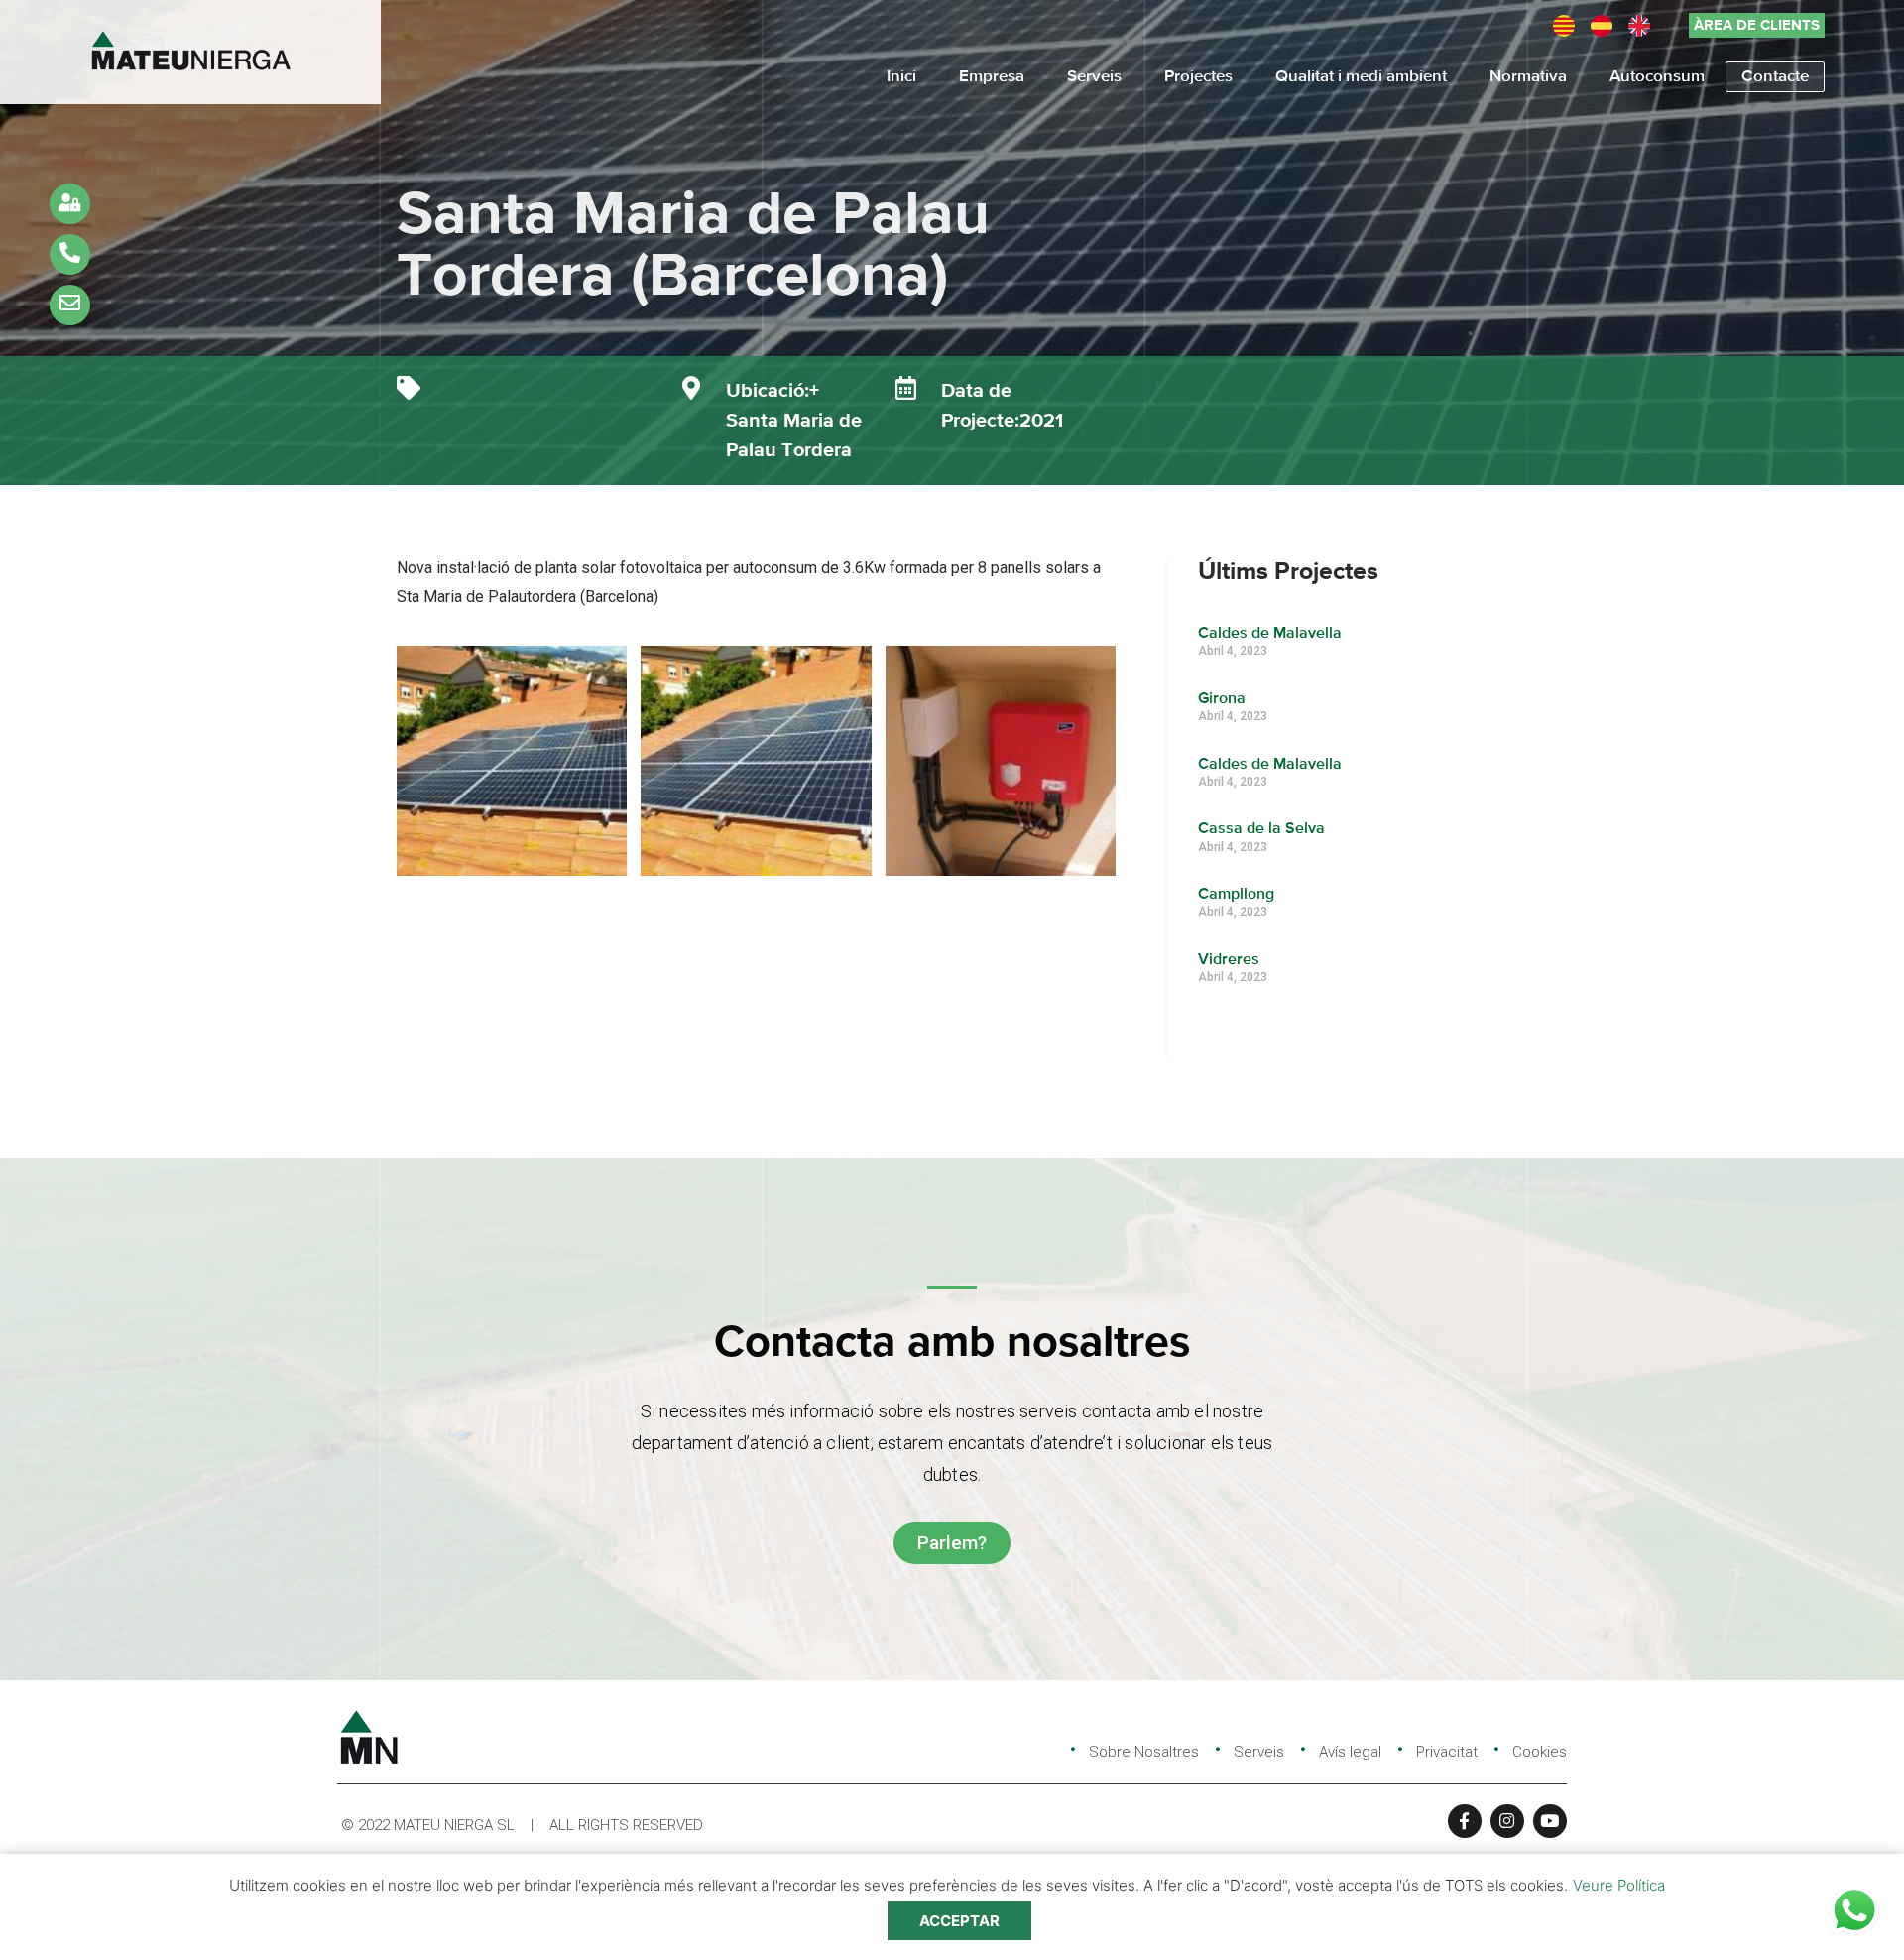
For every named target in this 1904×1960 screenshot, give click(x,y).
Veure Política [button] (1619, 1885)
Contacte (1775, 77)
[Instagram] (1507, 1821)
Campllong (1236, 895)
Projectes (1198, 77)
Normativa (1528, 77)
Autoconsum (1657, 77)
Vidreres (1229, 960)
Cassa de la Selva (1261, 829)
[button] (1757, 25)
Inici (901, 77)
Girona (1222, 699)
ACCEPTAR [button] (959, 1921)
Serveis (1094, 77)
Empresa (992, 77)
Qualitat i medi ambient (1361, 77)
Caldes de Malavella (1270, 634)
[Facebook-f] (1465, 1821)
